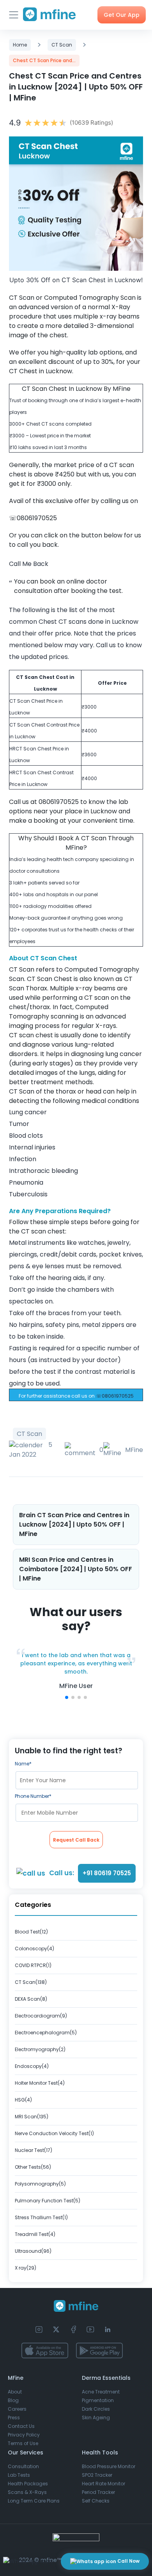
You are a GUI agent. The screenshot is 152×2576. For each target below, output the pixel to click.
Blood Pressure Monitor (109, 2466)
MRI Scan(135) (32, 2117)
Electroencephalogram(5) (46, 2033)
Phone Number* (33, 1796)
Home (20, 45)
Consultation (23, 2466)
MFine (134, 1450)
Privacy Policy (24, 2435)
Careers (17, 2409)
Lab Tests (19, 2475)
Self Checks (96, 2501)
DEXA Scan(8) (31, 1999)
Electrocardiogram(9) (41, 2016)
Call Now (128, 2561)
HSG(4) (23, 2100)
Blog (13, 2400)
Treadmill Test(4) (35, 2234)
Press (14, 2418)
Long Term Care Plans (34, 2501)
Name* (23, 1764)
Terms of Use (23, 2443)
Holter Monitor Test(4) (40, 2083)
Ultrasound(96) (33, 2251)
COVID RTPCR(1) (33, 1965)
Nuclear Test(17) (34, 2150)
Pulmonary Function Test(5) (48, 2201)
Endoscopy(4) (32, 2066)
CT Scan (62, 45)
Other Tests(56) (33, 2167)
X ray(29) (26, 2268)
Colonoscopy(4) (34, 1949)
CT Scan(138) (31, 1982)
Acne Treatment (101, 2392)
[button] (67, 1697)
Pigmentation (98, 2400)
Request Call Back (76, 1840)
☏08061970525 (115, 1396)
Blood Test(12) (31, 1932)
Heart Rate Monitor (103, 2484)
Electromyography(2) (40, 2049)
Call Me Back (29, 564)
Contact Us (21, 2426)
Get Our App (122, 15)
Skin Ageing (96, 2418)
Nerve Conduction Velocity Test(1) (54, 2133)
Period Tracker (98, 2492)
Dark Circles (96, 2409)
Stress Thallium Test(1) (41, 2217)
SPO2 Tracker (97, 2475)
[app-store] (45, 2350)
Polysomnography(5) (40, 2184)
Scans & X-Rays (27, 2492)
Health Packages (28, 2484)
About (15, 2392)
